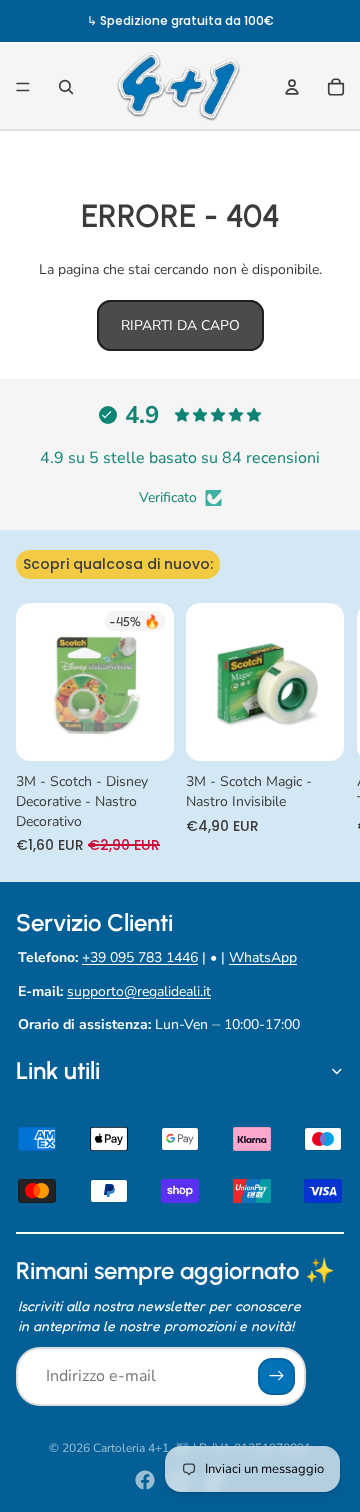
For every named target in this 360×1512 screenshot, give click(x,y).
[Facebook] (145, 1480)
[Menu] (23, 87)
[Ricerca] (66, 87)
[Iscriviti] (276, 1376)
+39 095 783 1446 (140, 957)
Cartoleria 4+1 (131, 1448)
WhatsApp (263, 957)
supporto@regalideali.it (139, 991)
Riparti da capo (180, 325)
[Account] (292, 87)
